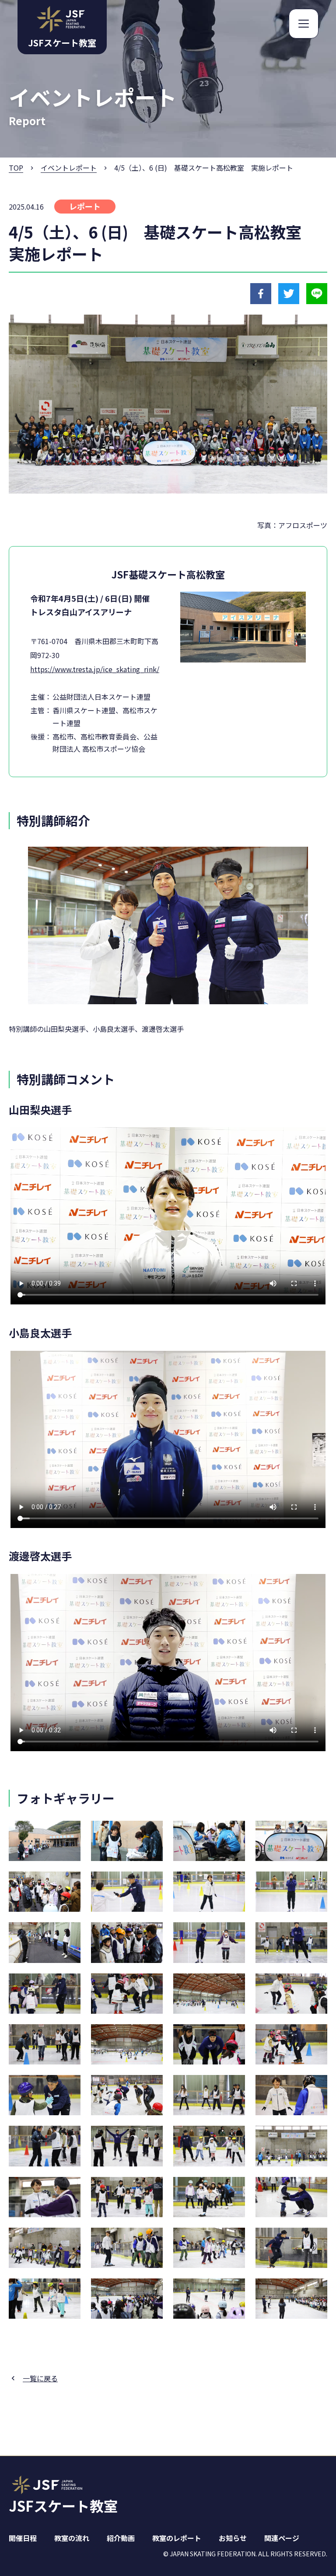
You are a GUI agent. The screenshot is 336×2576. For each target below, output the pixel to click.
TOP (16, 168)
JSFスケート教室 (63, 2506)
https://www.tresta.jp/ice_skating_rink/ (95, 669)
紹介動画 (121, 2538)
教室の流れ (72, 2538)
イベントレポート (69, 168)
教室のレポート (177, 2538)
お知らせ (233, 2538)
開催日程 (23, 2538)
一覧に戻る (40, 2378)
